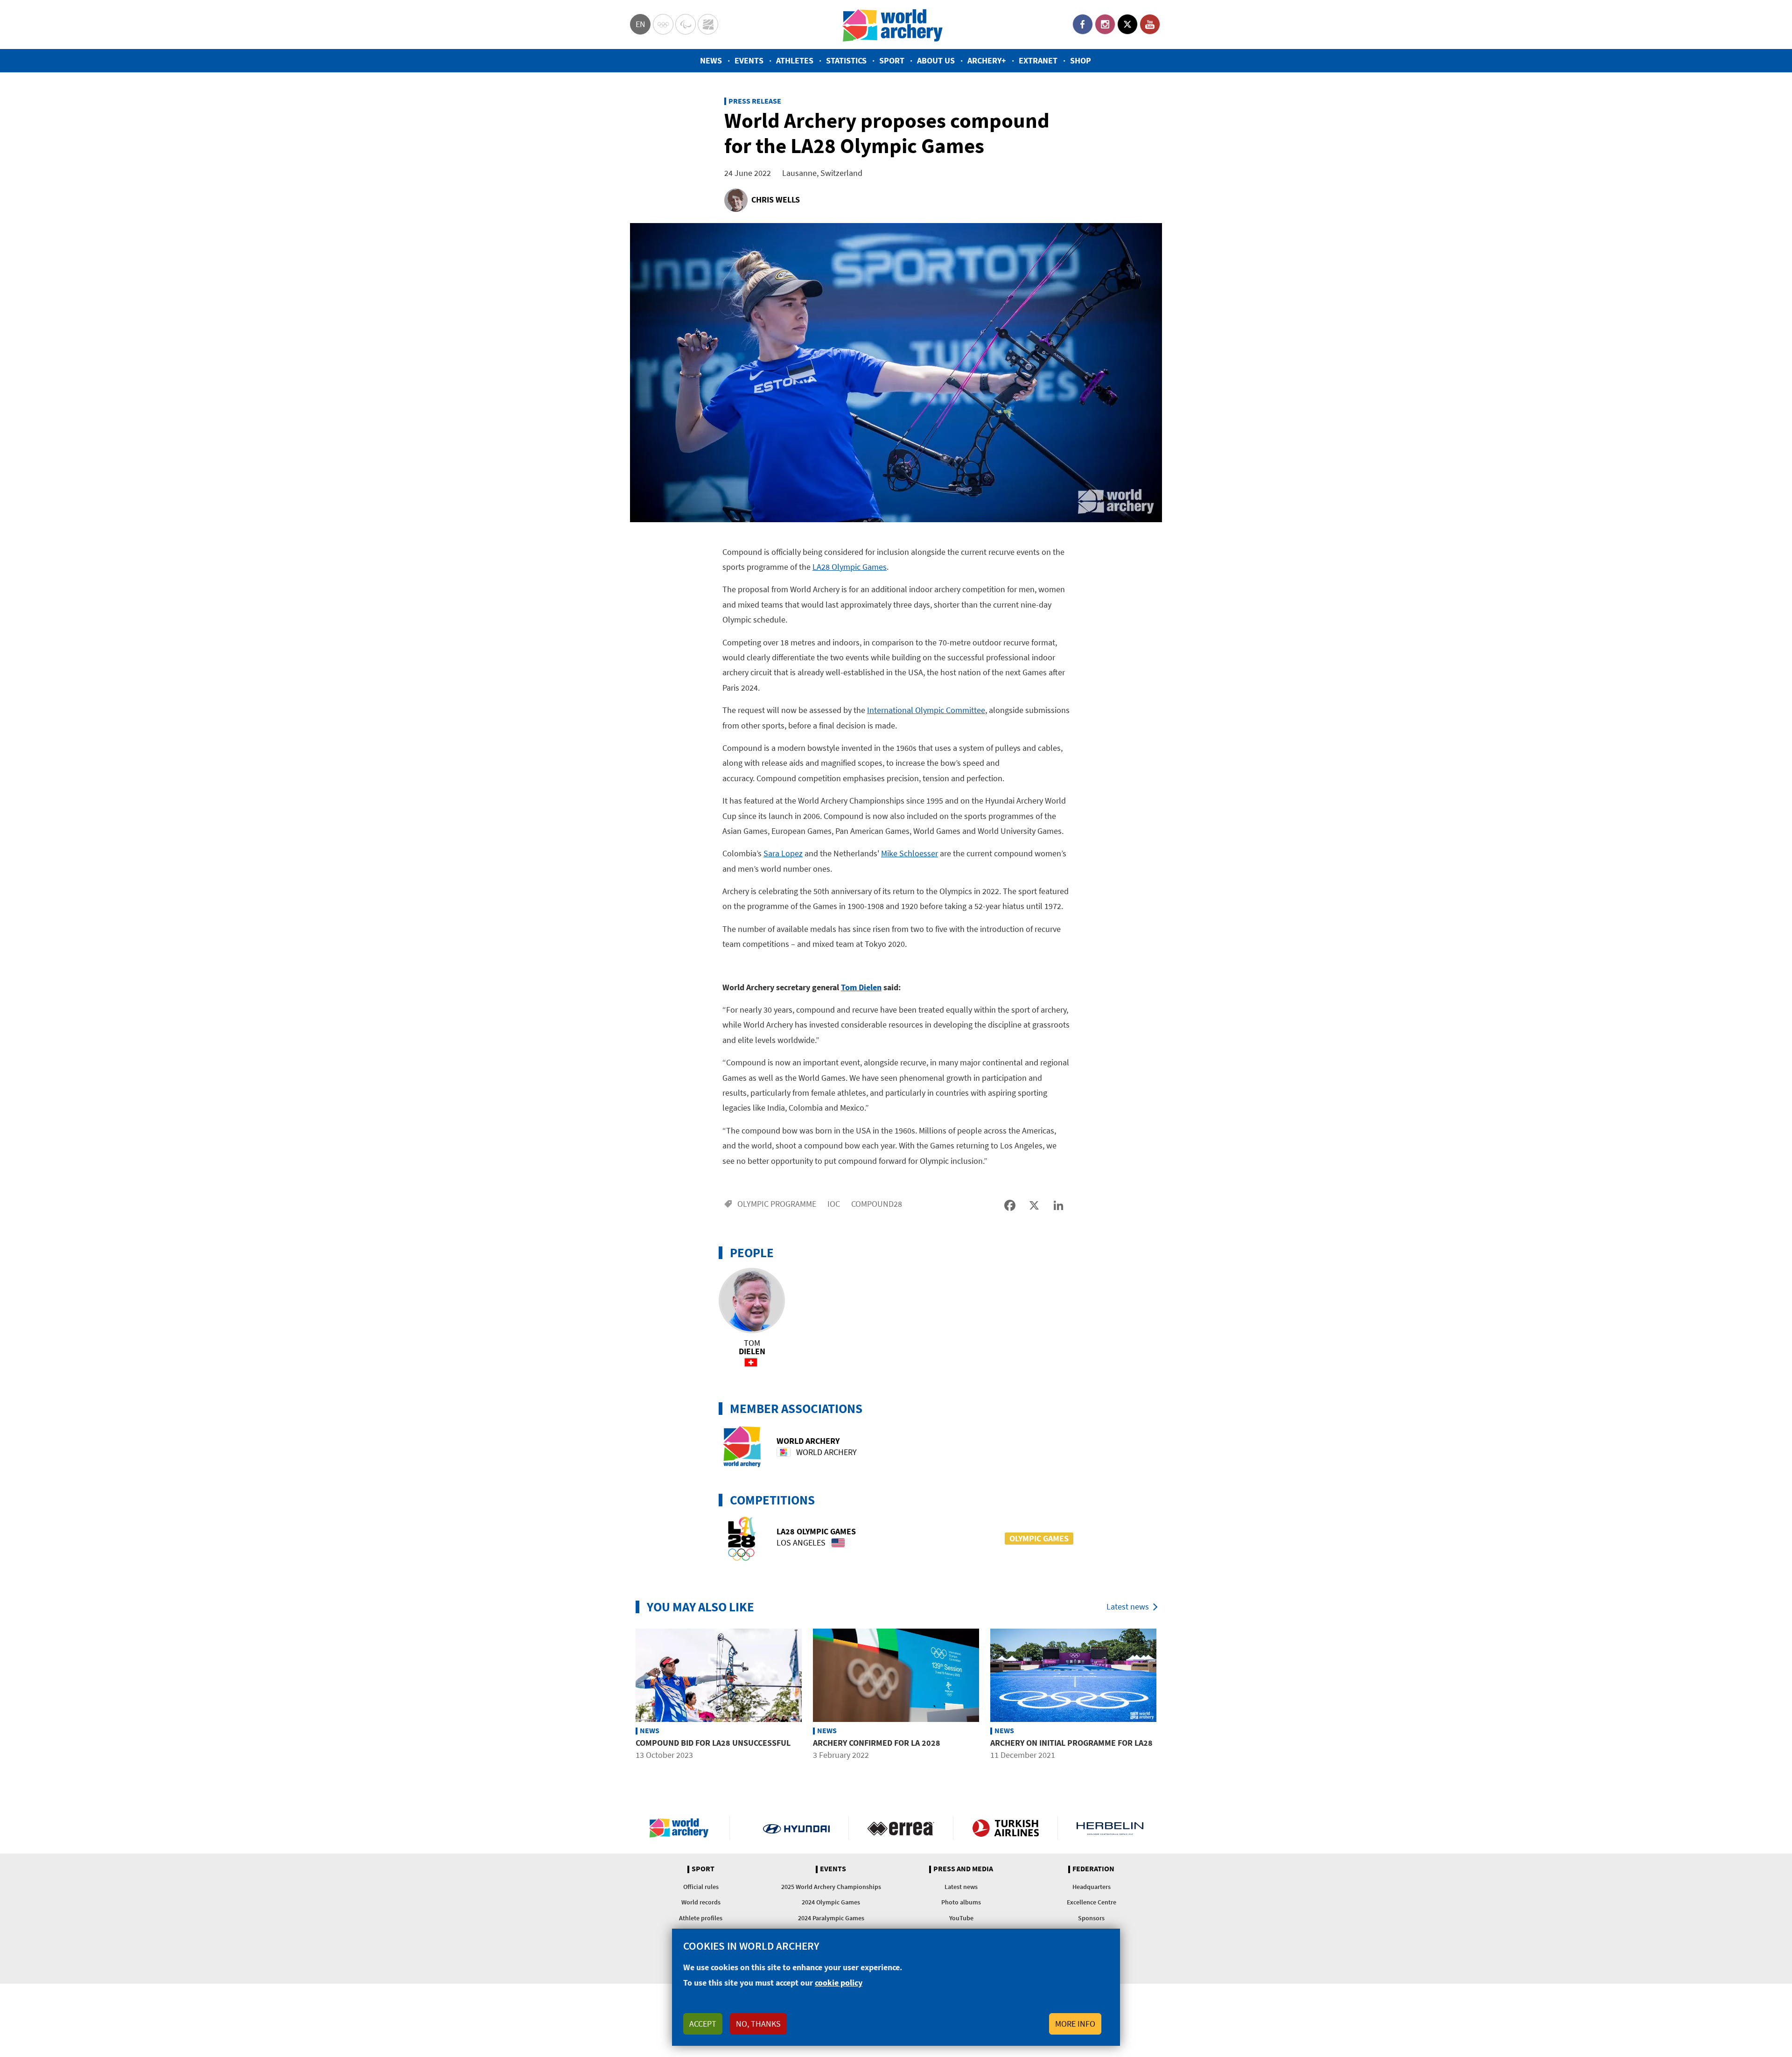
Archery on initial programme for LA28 (1071, 1743)
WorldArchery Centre (708, 24)
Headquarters (1092, 1887)
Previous (623, 1701)
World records (701, 1902)
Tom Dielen (861, 987)
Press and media (963, 1869)
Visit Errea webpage (901, 1828)
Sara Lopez (783, 853)
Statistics (846, 60)
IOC (834, 1204)
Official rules (701, 1887)
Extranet (1038, 60)
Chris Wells (776, 199)
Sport (892, 60)
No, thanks (758, 2024)
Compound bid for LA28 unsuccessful (713, 1743)
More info (1075, 2024)
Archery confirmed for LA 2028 (877, 1743)
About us (936, 60)
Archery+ (987, 60)
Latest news (1128, 1606)
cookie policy (839, 1983)
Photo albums (961, 1902)
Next (1169, 1701)
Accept (703, 2024)
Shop (1081, 60)
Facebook (1083, 24)
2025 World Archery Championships (831, 1887)
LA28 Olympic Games (850, 567)
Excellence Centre (1092, 1902)
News (711, 60)
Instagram (1105, 24)
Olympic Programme (777, 1204)
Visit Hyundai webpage (796, 1828)
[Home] (893, 24)
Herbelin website (1110, 1828)
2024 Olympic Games (831, 1902)
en (640, 24)
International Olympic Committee (926, 710)
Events (749, 60)
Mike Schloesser (910, 853)
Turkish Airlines (1005, 1828)
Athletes (795, 60)
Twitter (1127, 24)
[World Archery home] (683, 1828)
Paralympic (686, 24)
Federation (1093, 1869)
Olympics (663, 24)
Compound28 (877, 1204)
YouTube (1150, 24)
